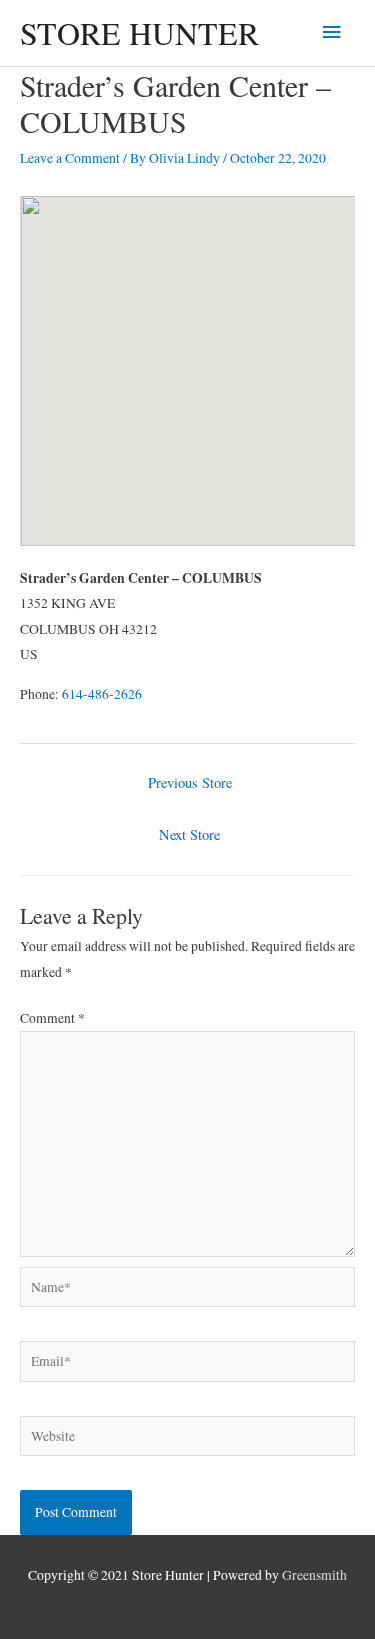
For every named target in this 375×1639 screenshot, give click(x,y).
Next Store (189, 834)
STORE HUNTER (139, 32)
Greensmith (314, 1575)
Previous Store (190, 782)
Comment (52, 1018)
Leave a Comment (70, 158)
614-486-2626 (102, 694)
